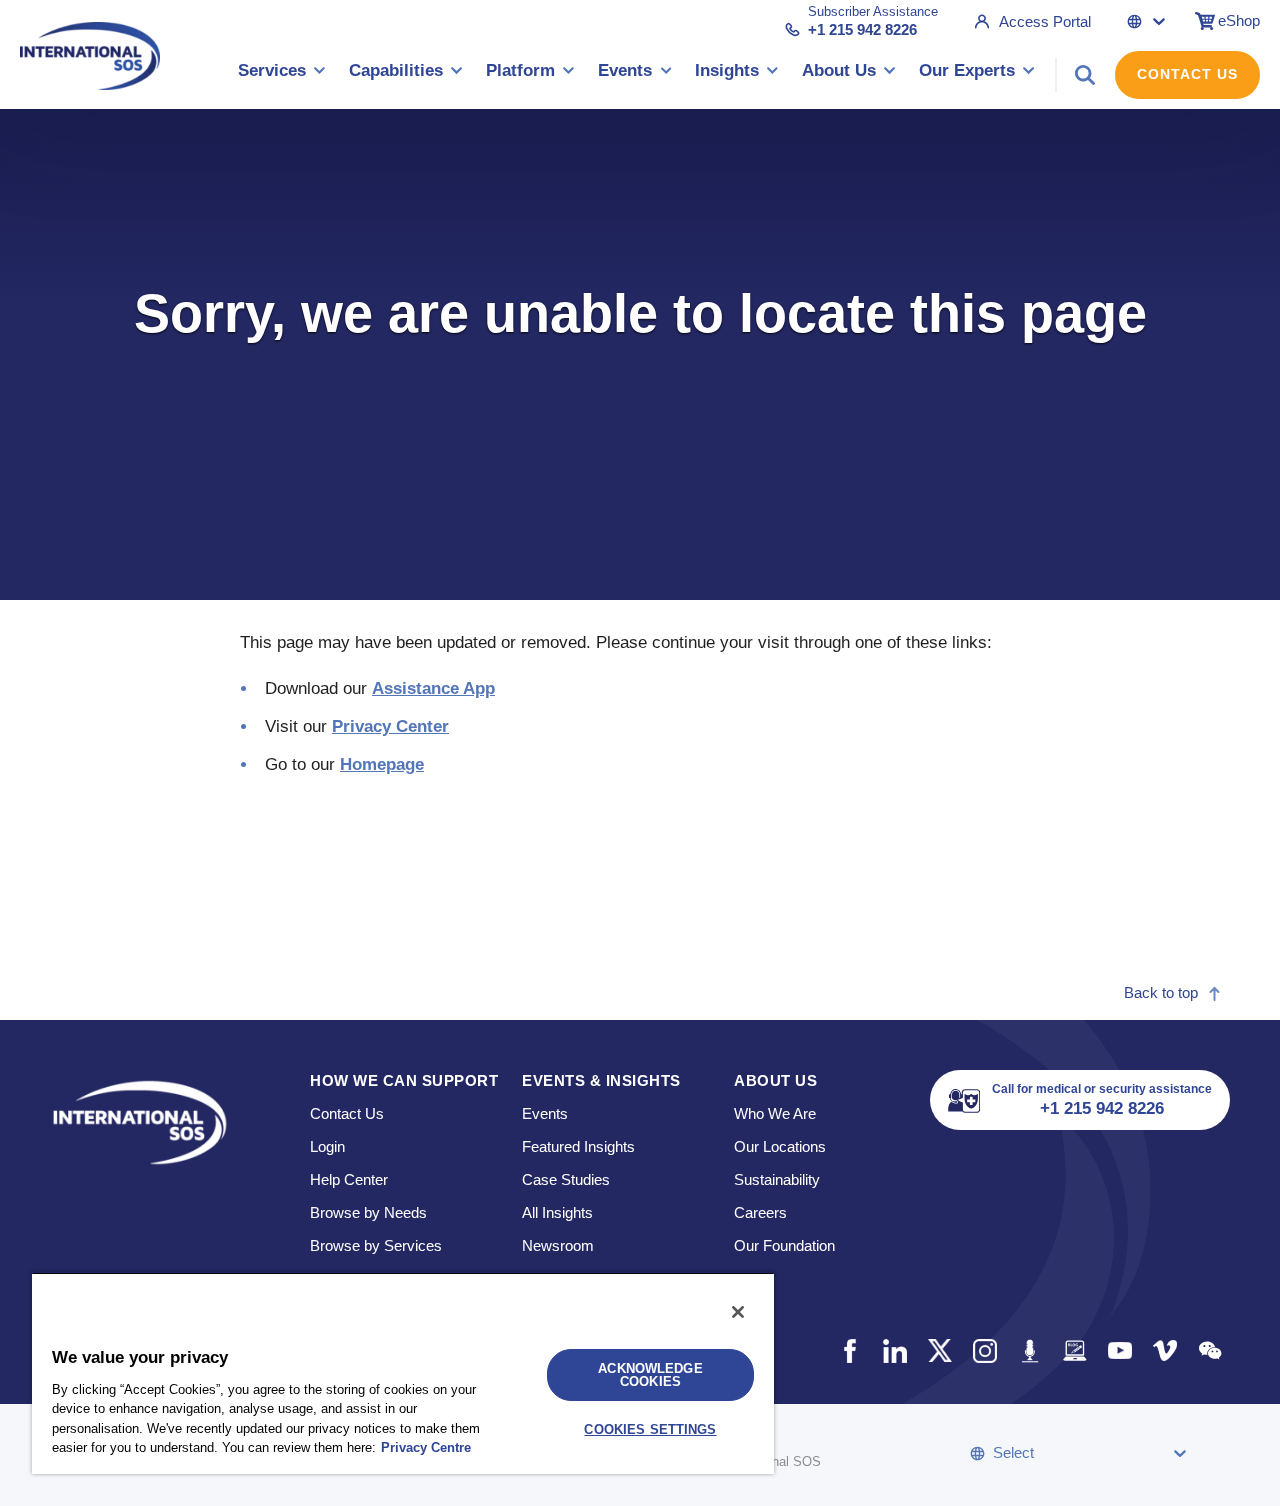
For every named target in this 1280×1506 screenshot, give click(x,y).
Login (327, 1146)
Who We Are (775, 1113)
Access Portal (1045, 21)
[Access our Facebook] (849, 1350)
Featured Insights (578, 1146)
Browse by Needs (368, 1212)
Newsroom (558, 1245)
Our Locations (780, 1146)
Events (545, 1113)
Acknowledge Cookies (650, 1375)
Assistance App (433, 688)
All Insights (557, 1212)
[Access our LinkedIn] (894, 1350)
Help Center (349, 1179)
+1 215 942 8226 (862, 29)
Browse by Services (376, 1245)
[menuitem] (282, 74)
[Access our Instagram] (984, 1350)
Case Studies (566, 1179)
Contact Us (1187, 74)
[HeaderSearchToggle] (1085, 75)
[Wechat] (1209, 1350)
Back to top (1161, 992)
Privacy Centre (426, 1447)
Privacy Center (390, 726)
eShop (1239, 20)
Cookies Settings (650, 1429)
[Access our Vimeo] (1164, 1350)
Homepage (382, 764)
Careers (760, 1212)
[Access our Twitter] (939, 1350)
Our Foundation (784, 1245)
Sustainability (777, 1179)
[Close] (738, 1312)
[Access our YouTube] (1119, 1350)
